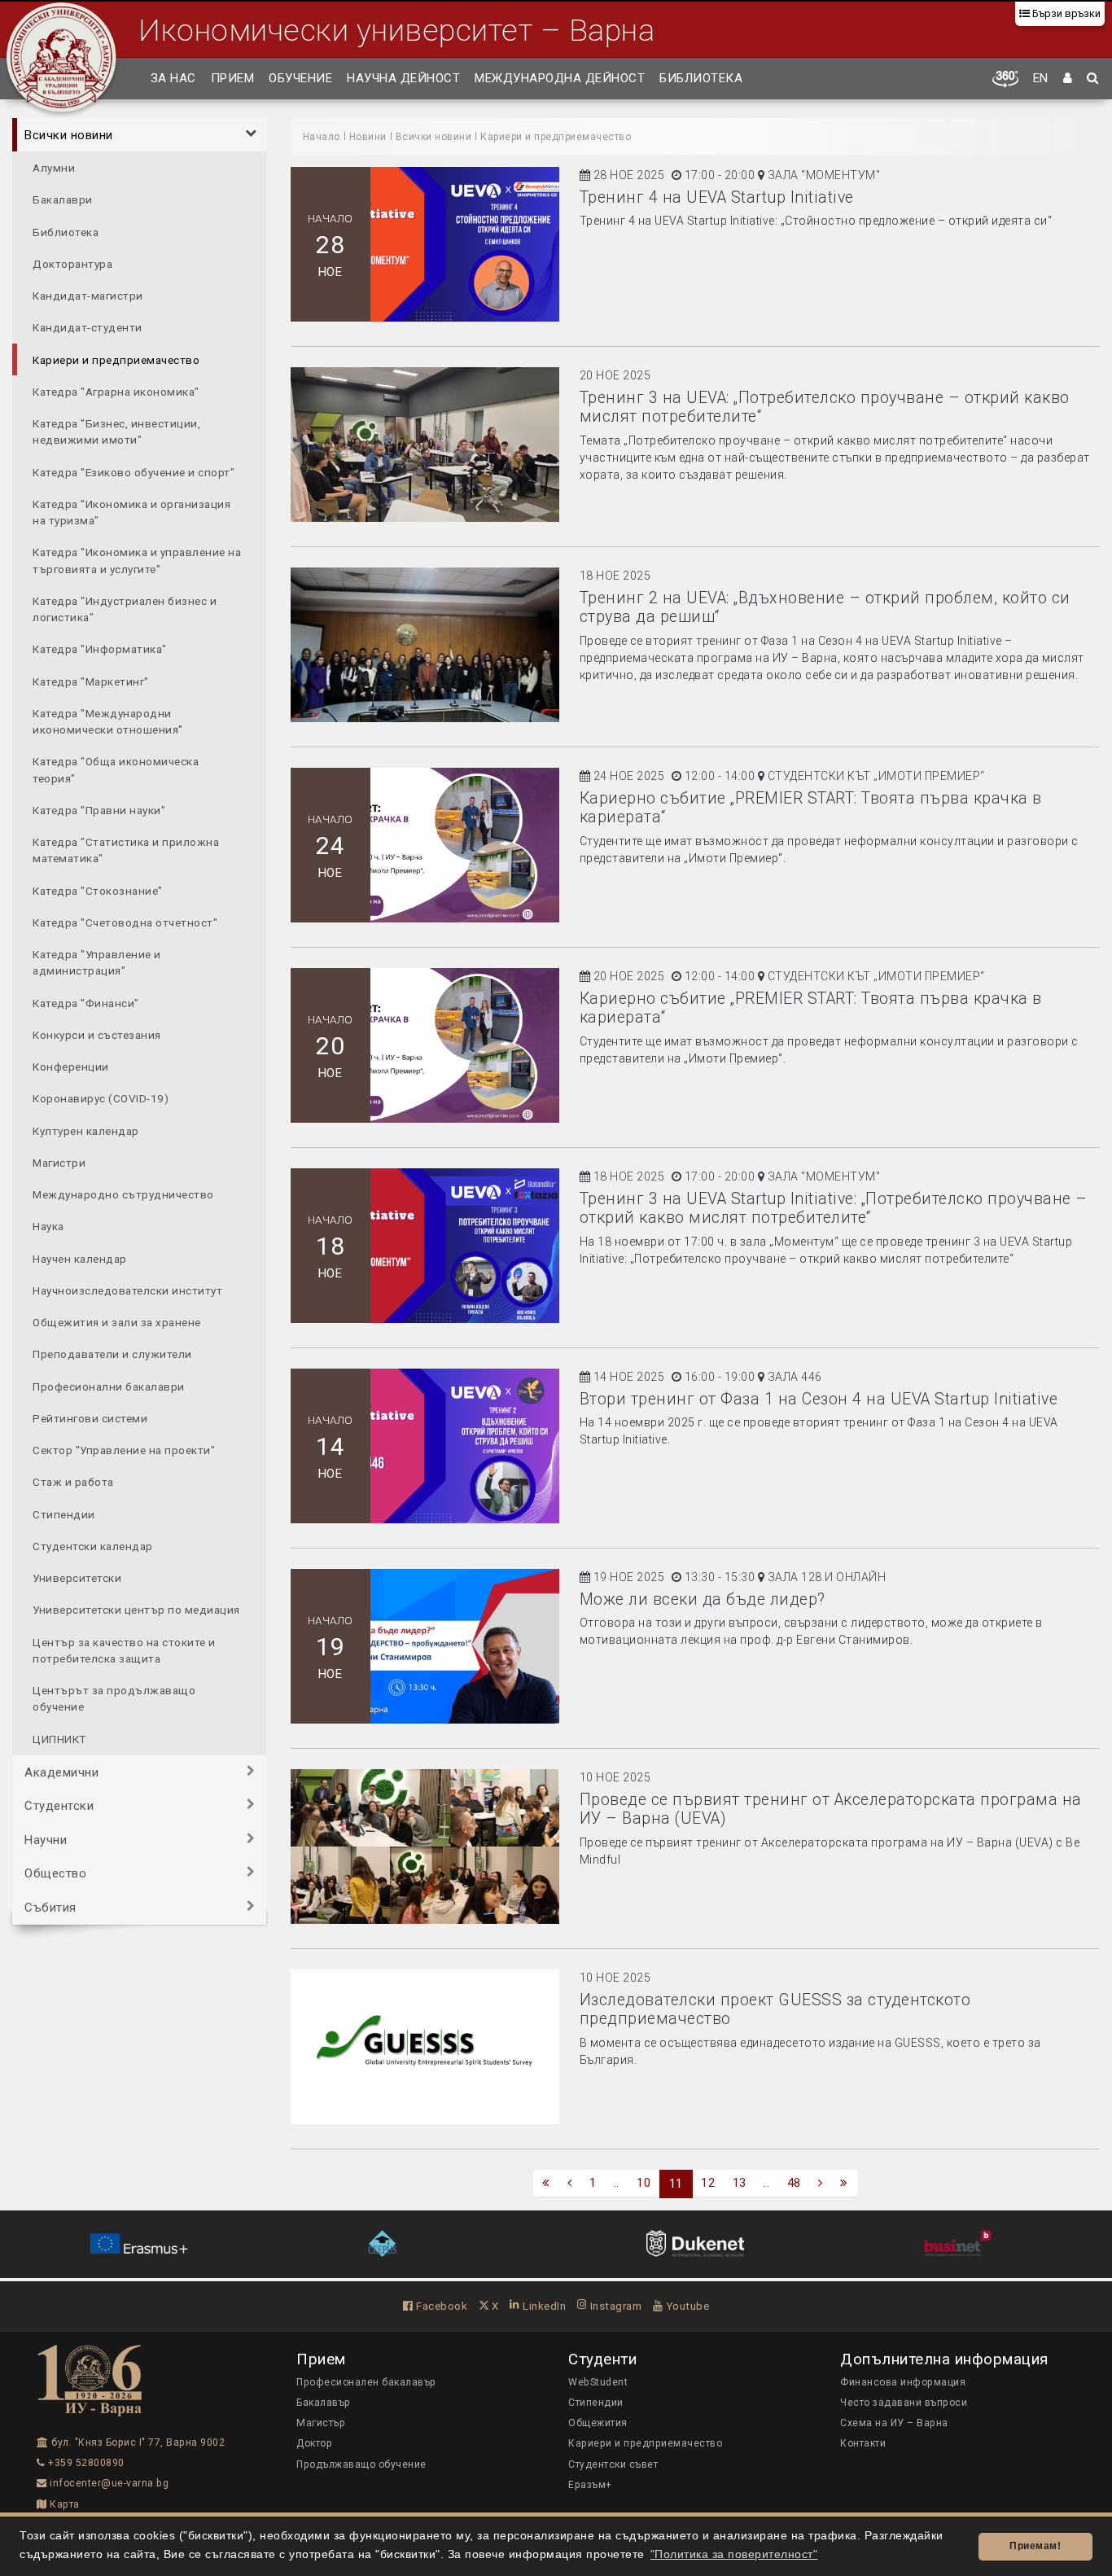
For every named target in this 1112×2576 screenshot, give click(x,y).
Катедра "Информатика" (100, 649)
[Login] (1068, 79)
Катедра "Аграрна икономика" (116, 392)
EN (1041, 78)
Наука (48, 1226)
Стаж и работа (73, 1482)
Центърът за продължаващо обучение (114, 1698)
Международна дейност (560, 78)
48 (794, 2183)
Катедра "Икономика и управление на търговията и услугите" (137, 560)
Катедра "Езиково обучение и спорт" (134, 472)
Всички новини (69, 135)
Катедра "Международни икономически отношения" (108, 721)
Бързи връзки (1065, 13)
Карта (63, 2504)
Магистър (321, 2423)
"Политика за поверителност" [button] (734, 2554)
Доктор (314, 2443)
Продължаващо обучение (361, 2464)
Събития (50, 1908)
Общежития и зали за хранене (117, 1322)
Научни (46, 1840)
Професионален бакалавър (366, 2382)
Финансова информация (903, 2382)
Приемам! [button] (1035, 2546)
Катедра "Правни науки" (99, 810)
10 (644, 2183)
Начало (322, 137)
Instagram (614, 2306)
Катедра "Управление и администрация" (97, 962)
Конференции (71, 1067)
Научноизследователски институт (127, 1290)
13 (740, 2183)
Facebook (440, 2306)
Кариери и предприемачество (116, 360)
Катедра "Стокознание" (98, 891)
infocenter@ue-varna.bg (108, 2483)
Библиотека (701, 78)
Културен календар (86, 1131)
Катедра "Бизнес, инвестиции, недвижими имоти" (116, 432)
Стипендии (64, 1514)
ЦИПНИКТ (59, 1739)
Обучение (300, 78)
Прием (233, 78)
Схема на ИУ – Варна (894, 2423)
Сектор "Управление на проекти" (124, 1450)
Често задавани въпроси (904, 2403)
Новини (368, 137)
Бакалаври (63, 199)
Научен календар (80, 1259)
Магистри (59, 1163)
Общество (55, 1873)
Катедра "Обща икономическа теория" (116, 769)
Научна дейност (403, 78)
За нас (173, 78)
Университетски (77, 1578)
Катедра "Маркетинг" (91, 681)
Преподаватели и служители (112, 1354)
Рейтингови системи (90, 1418)
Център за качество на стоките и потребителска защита (124, 1650)
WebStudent (598, 2382)
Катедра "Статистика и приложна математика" (126, 850)
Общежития (598, 2423)
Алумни (54, 168)
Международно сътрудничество (123, 1194)
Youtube (686, 2306)
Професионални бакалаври (109, 1387)
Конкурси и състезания (97, 1035)
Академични (61, 1772)
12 (708, 2183)
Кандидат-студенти (88, 327)
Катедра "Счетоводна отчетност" (125, 922)
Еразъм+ (590, 2485)
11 (676, 2184)
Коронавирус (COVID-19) (101, 1098)
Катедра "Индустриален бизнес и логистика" (125, 609)
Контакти (863, 2443)
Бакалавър (324, 2403)
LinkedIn (543, 2306)
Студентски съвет (613, 2464)
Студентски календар (93, 1546)
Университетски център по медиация (136, 1610)
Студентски (59, 1806)
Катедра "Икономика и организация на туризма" (131, 512)
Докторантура (72, 264)
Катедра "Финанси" (86, 1003)
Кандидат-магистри (88, 296)
